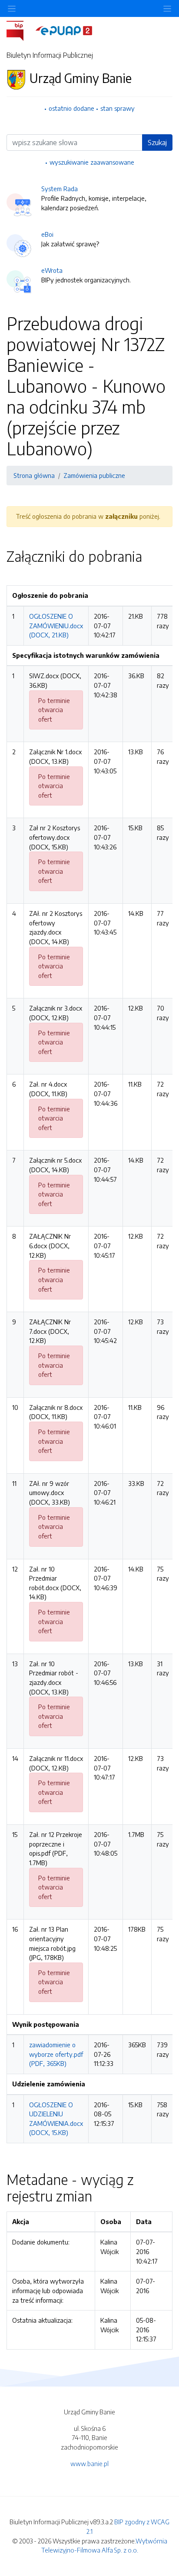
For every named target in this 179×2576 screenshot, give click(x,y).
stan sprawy (118, 108)
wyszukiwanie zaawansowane (92, 162)
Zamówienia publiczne (94, 475)
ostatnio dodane (71, 108)
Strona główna (34, 475)
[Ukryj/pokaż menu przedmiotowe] (12, 8)
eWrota (52, 270)
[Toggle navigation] (167, 8)
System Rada (60, 189)
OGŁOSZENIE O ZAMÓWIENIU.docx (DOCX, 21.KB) (56, 625)
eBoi (47, 234)
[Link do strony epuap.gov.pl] (64, 30)
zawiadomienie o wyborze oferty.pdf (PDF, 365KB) (56, 2054)
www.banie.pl (89, 2463)
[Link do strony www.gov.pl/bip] (20, 30)
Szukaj (157, 143)
